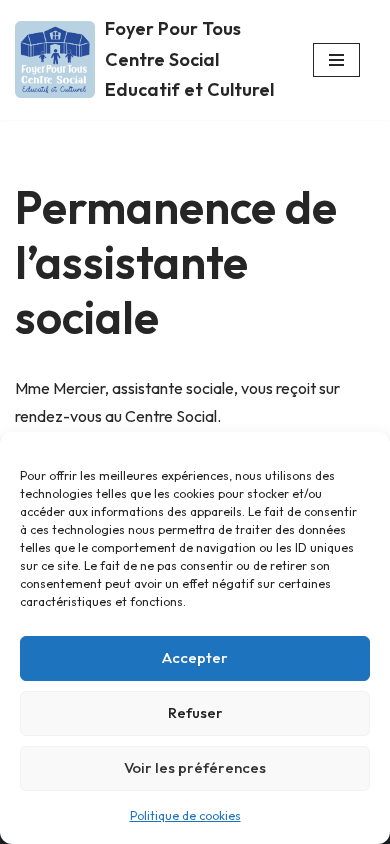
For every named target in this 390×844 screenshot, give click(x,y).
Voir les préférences (195, 767)
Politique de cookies (185, 815)
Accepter (195, 657)
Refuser (195, 712)
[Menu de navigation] (336, 60)
